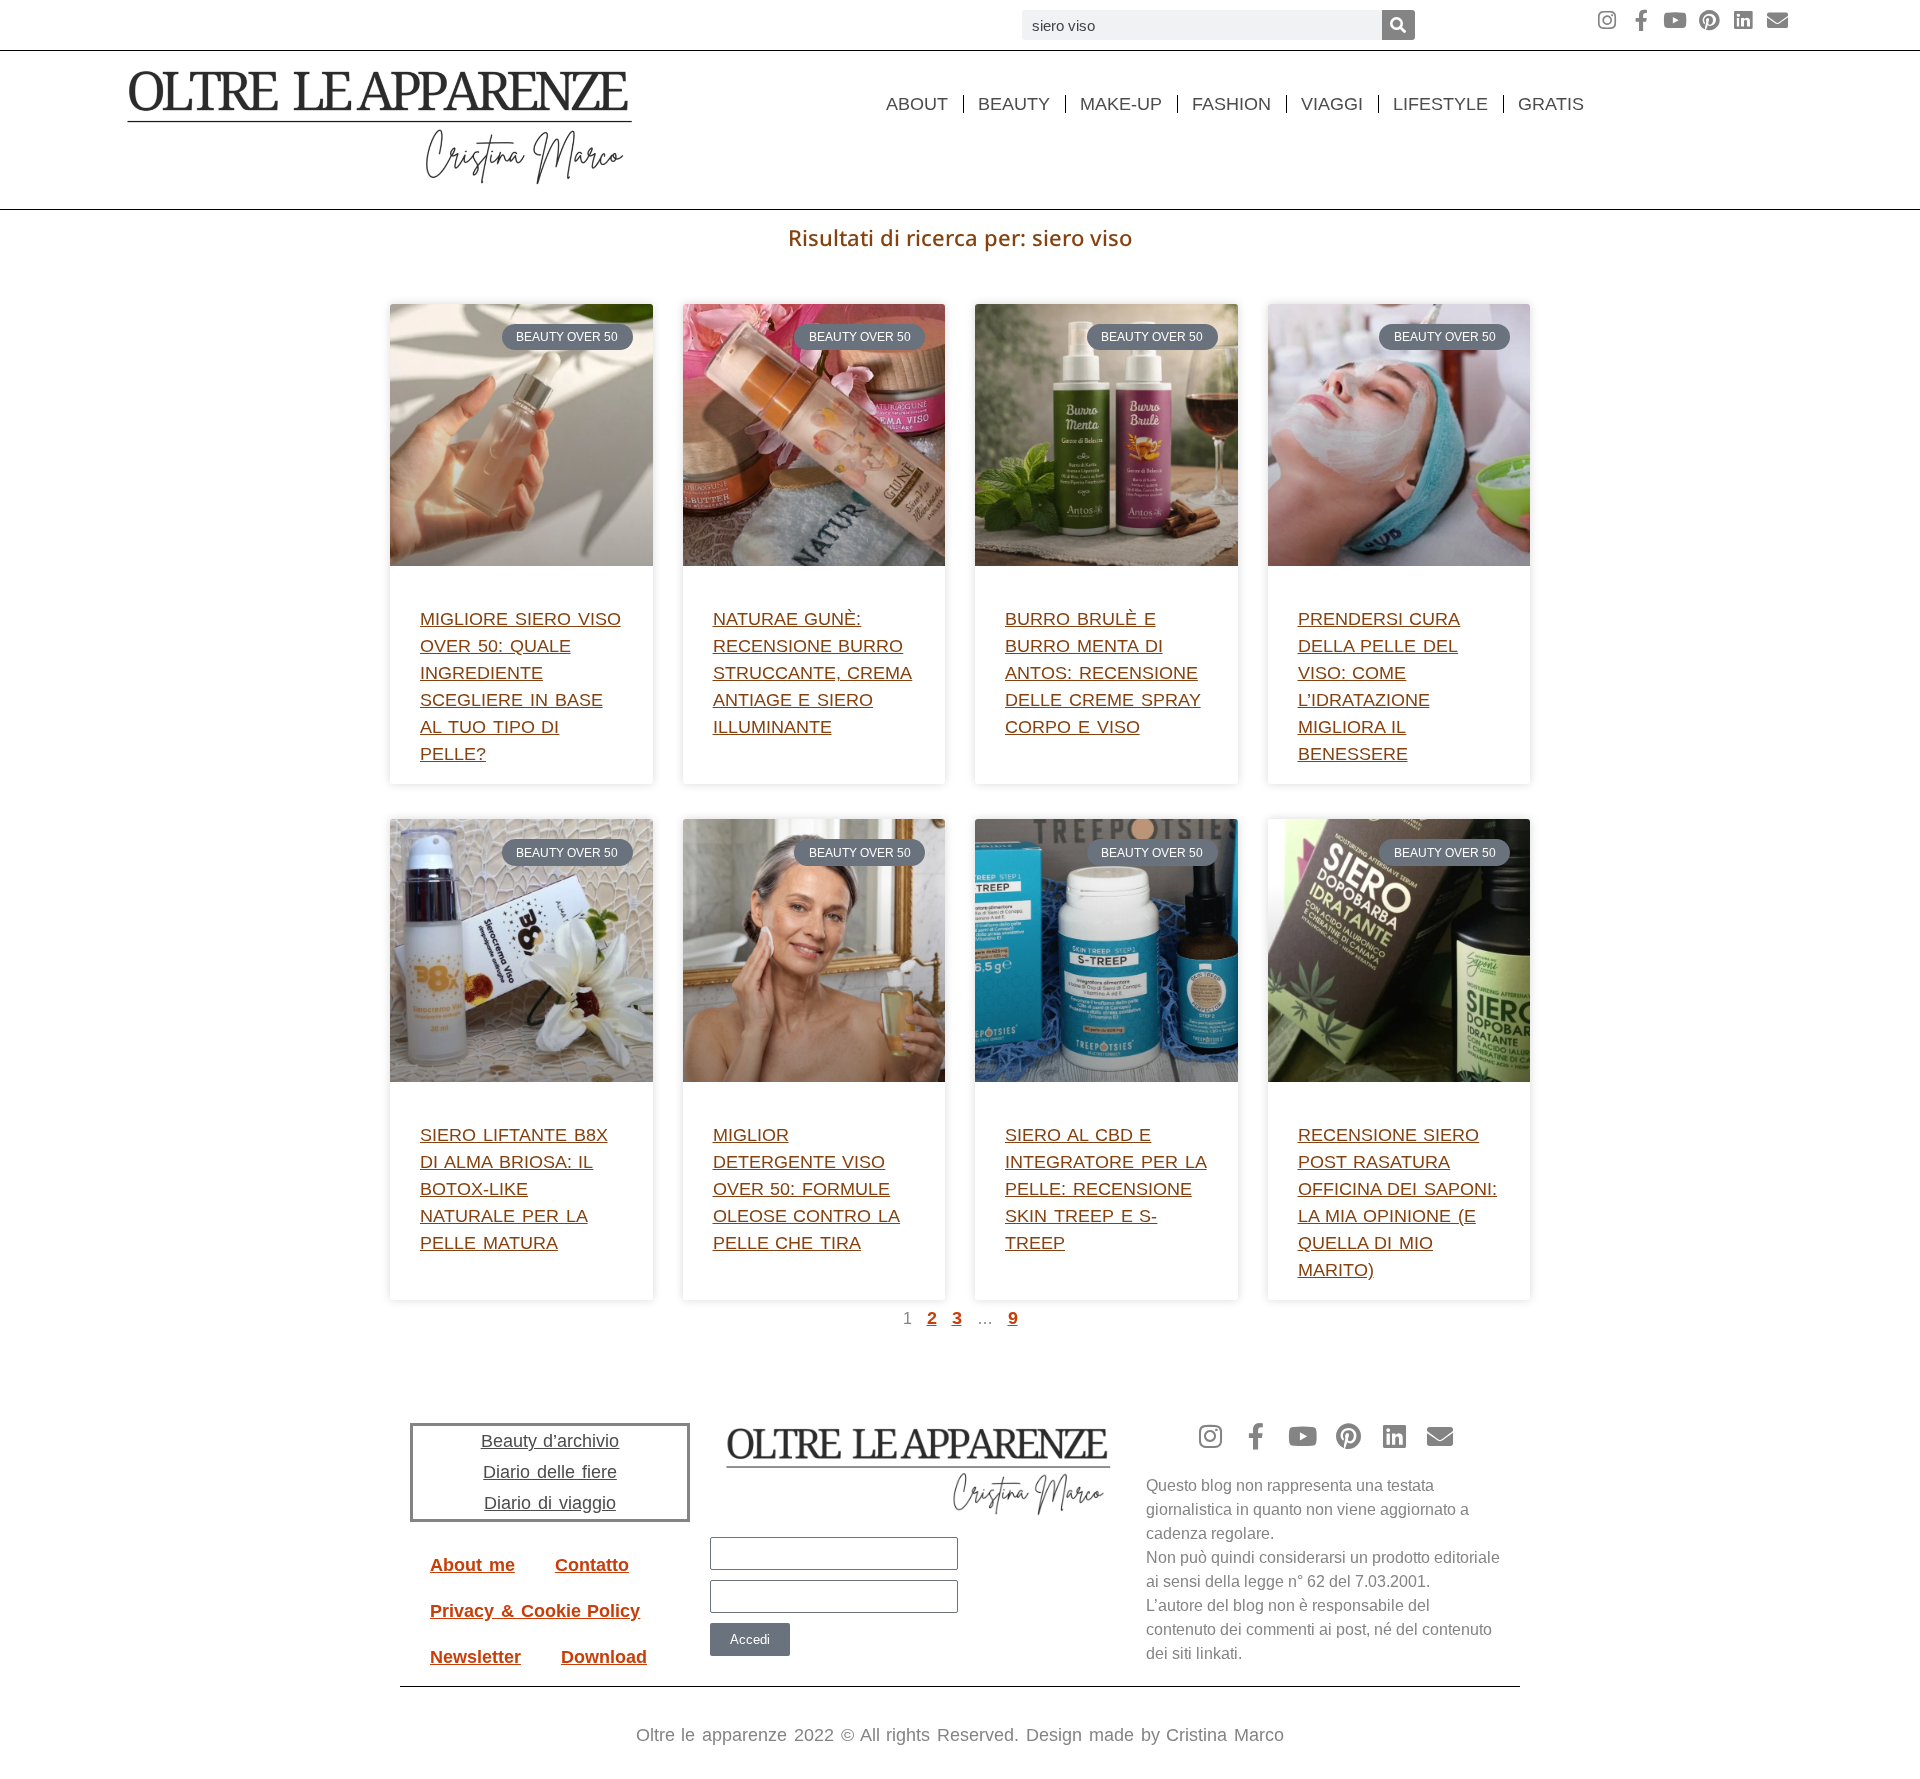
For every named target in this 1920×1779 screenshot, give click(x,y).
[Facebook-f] (1641, 20)
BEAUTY (1014, 104)
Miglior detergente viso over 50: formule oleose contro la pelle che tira (807, 1189)
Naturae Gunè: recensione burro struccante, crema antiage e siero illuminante (813, 673)
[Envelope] (1777, 20)
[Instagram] (1607, 20)
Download (604, 1657)
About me (472, 1565)
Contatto (592, 1565)
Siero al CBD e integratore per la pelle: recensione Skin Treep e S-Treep (1106, 1189)
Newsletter (475, 1657)
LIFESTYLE (1440, 104)
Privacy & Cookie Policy (535, 1611)
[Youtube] (1675, 20)
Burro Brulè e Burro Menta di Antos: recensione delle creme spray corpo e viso (1103, 673)
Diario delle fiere (550, 1472)
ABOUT (917, 104)
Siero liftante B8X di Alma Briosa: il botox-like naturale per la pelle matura (514, 1189)
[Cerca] (1398, 25)
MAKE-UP (1121, 104)
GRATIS (1551, 104)
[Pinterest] (1709, 20)
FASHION (1231, 104)
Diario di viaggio (550, 1503)
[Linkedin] (1743, 20)
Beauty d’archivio (550, 1441)
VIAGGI (1332, 104)
